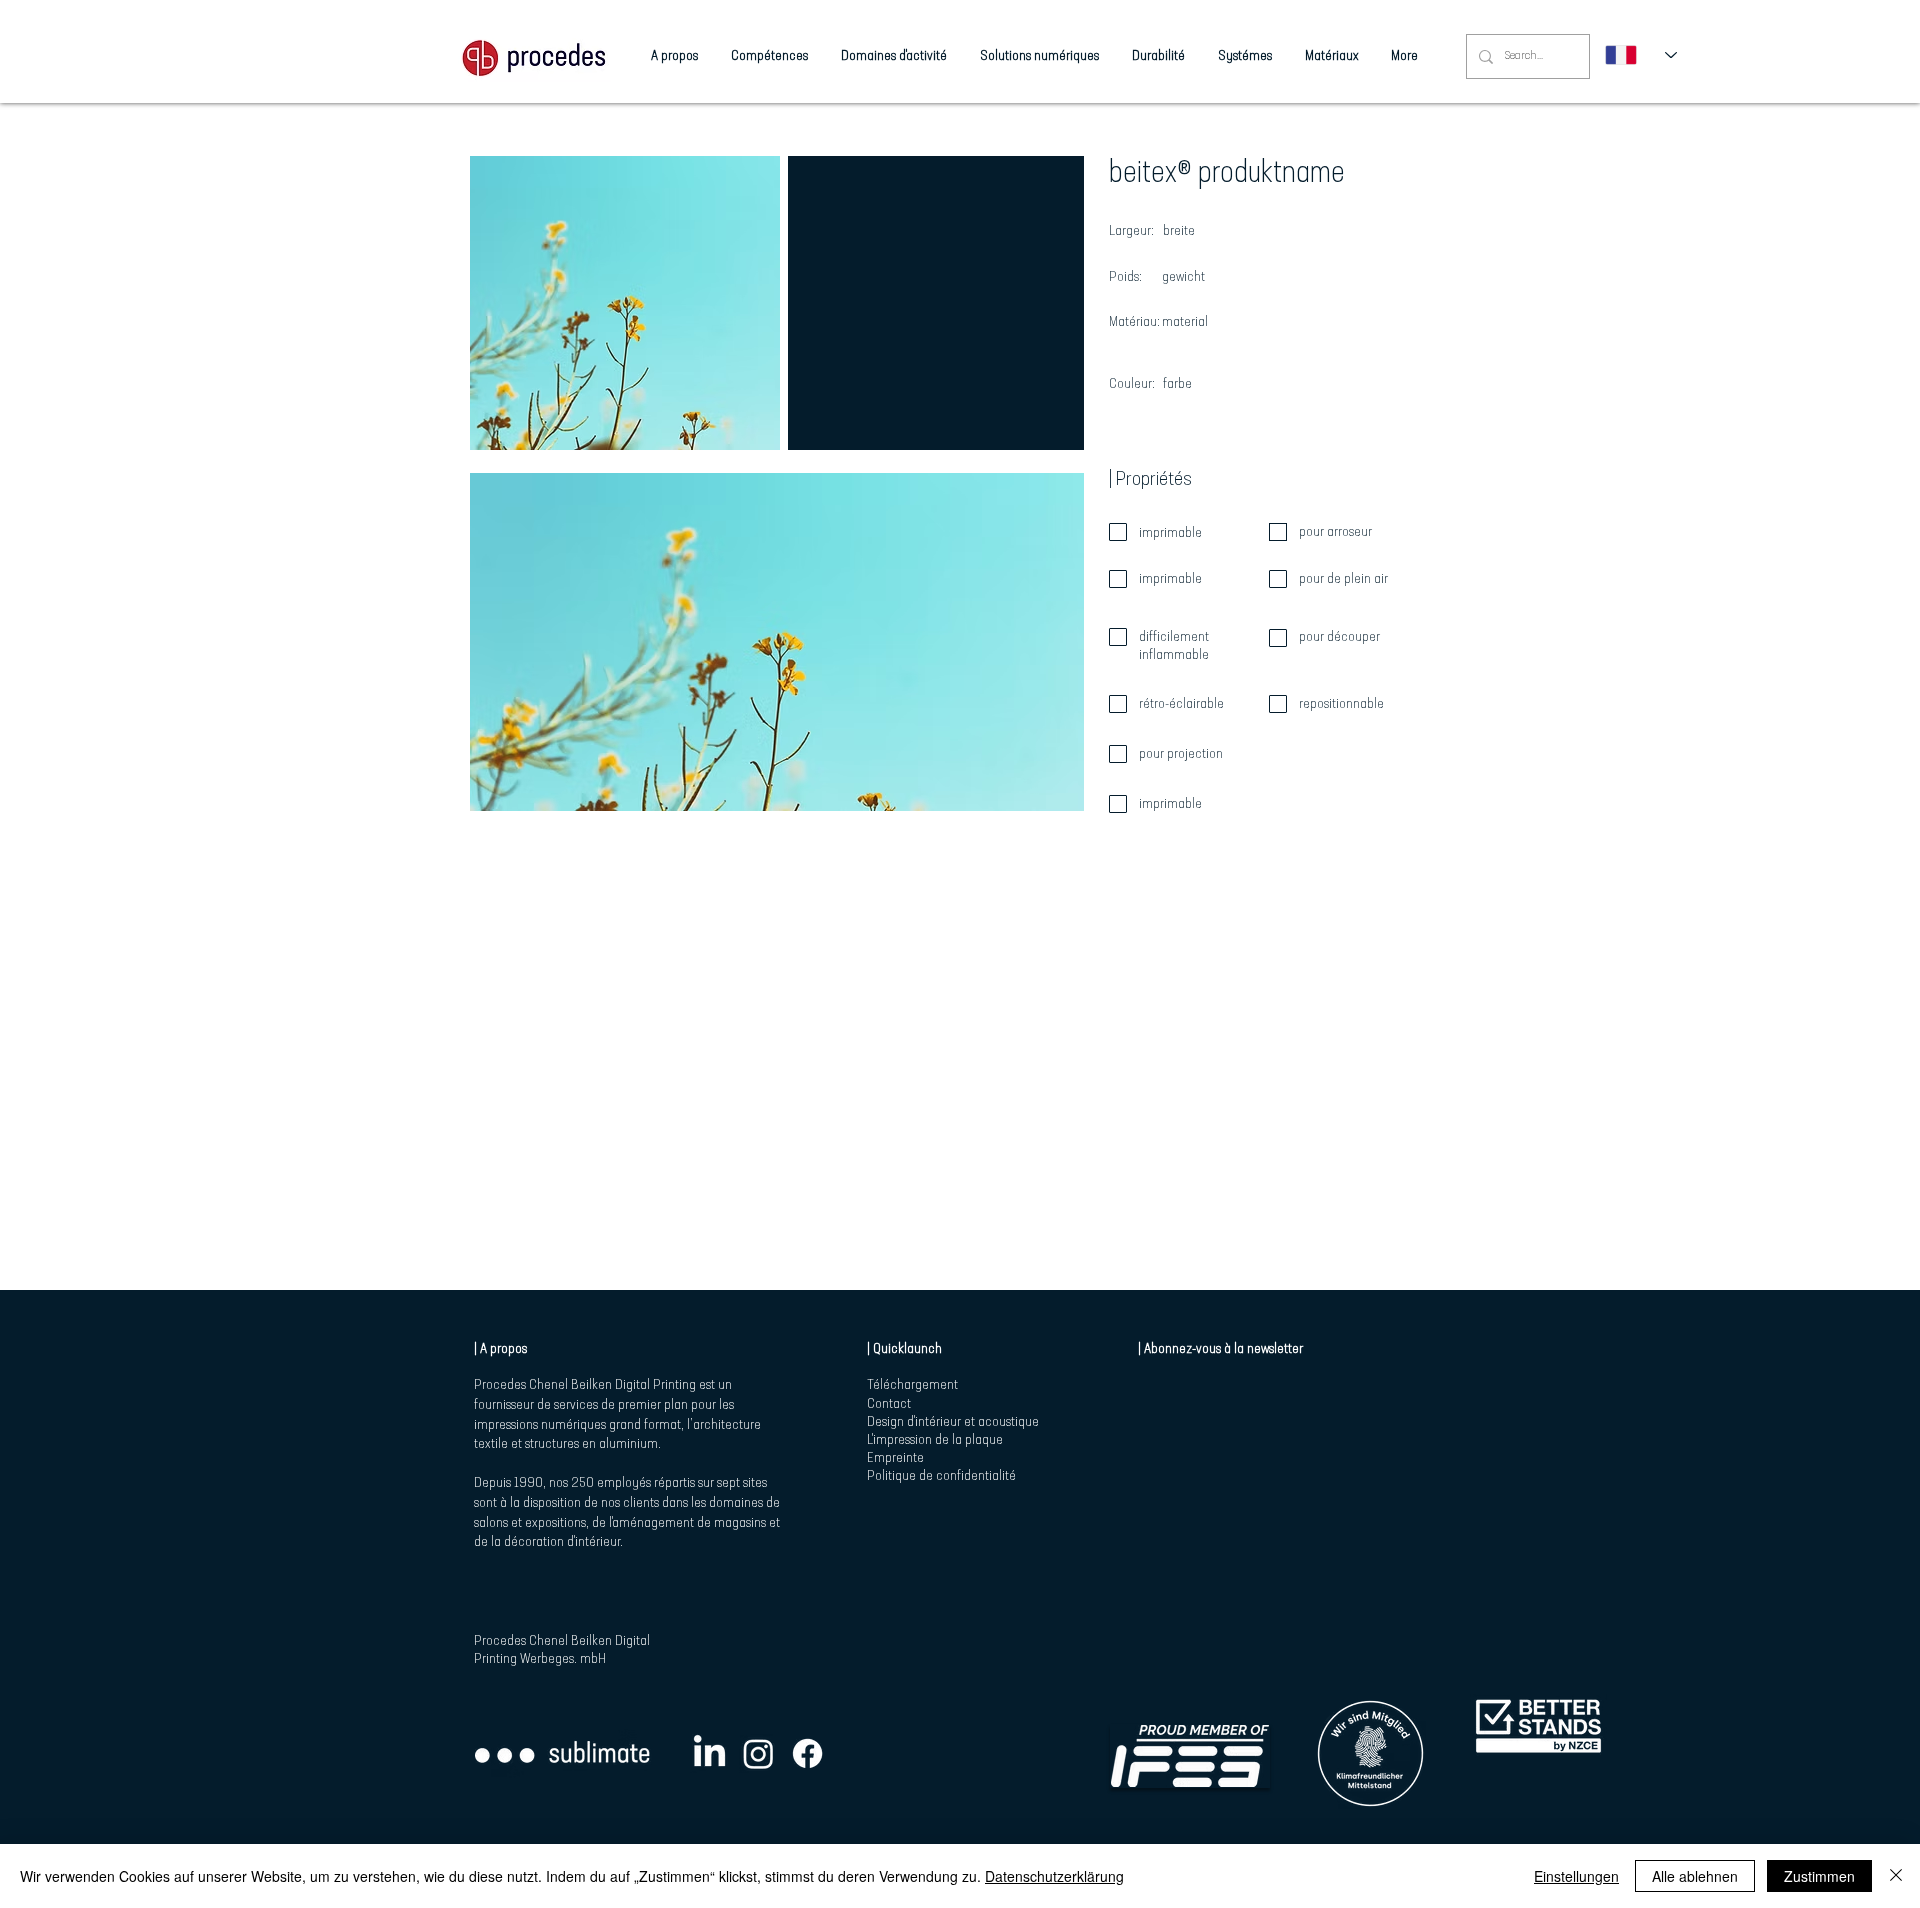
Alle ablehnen (1695, 1876)
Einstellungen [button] (1576, 1876)
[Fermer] (1896, 1876)
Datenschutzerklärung (1054, 1876)
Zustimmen (1819, 1876)
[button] (625, 303)
